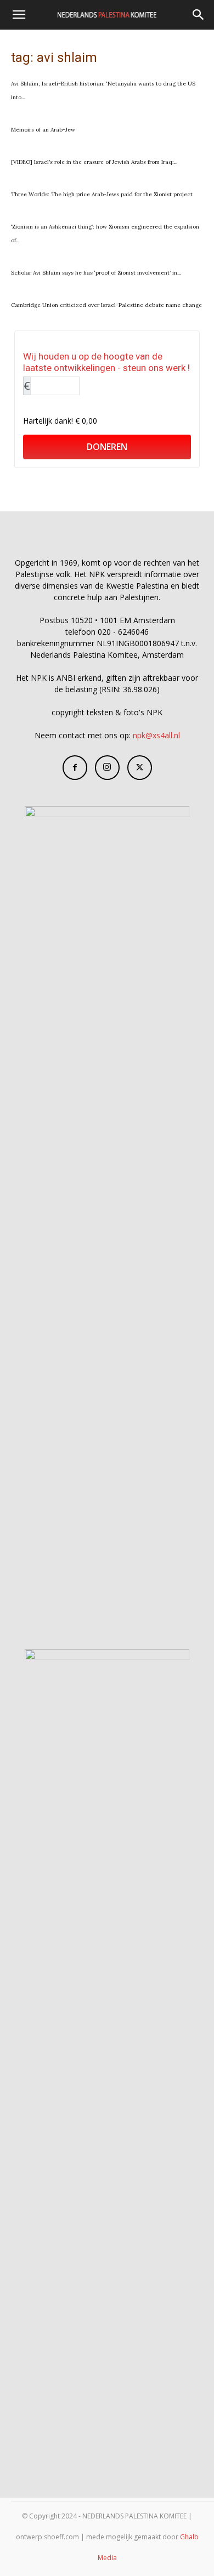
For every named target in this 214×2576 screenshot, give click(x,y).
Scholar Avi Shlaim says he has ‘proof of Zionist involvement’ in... (96, 273)
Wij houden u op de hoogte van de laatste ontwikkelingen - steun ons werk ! (106, 362)
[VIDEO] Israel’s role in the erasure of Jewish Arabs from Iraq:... (94, 162)
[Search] (199, 15)
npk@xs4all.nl (156, 735)
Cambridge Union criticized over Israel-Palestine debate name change (106, 305)
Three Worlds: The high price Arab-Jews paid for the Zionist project (102, 194)
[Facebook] (75, 768)
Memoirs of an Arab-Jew (43, 130)
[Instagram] (107, 768)
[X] (140, 768)
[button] (19, 15)
